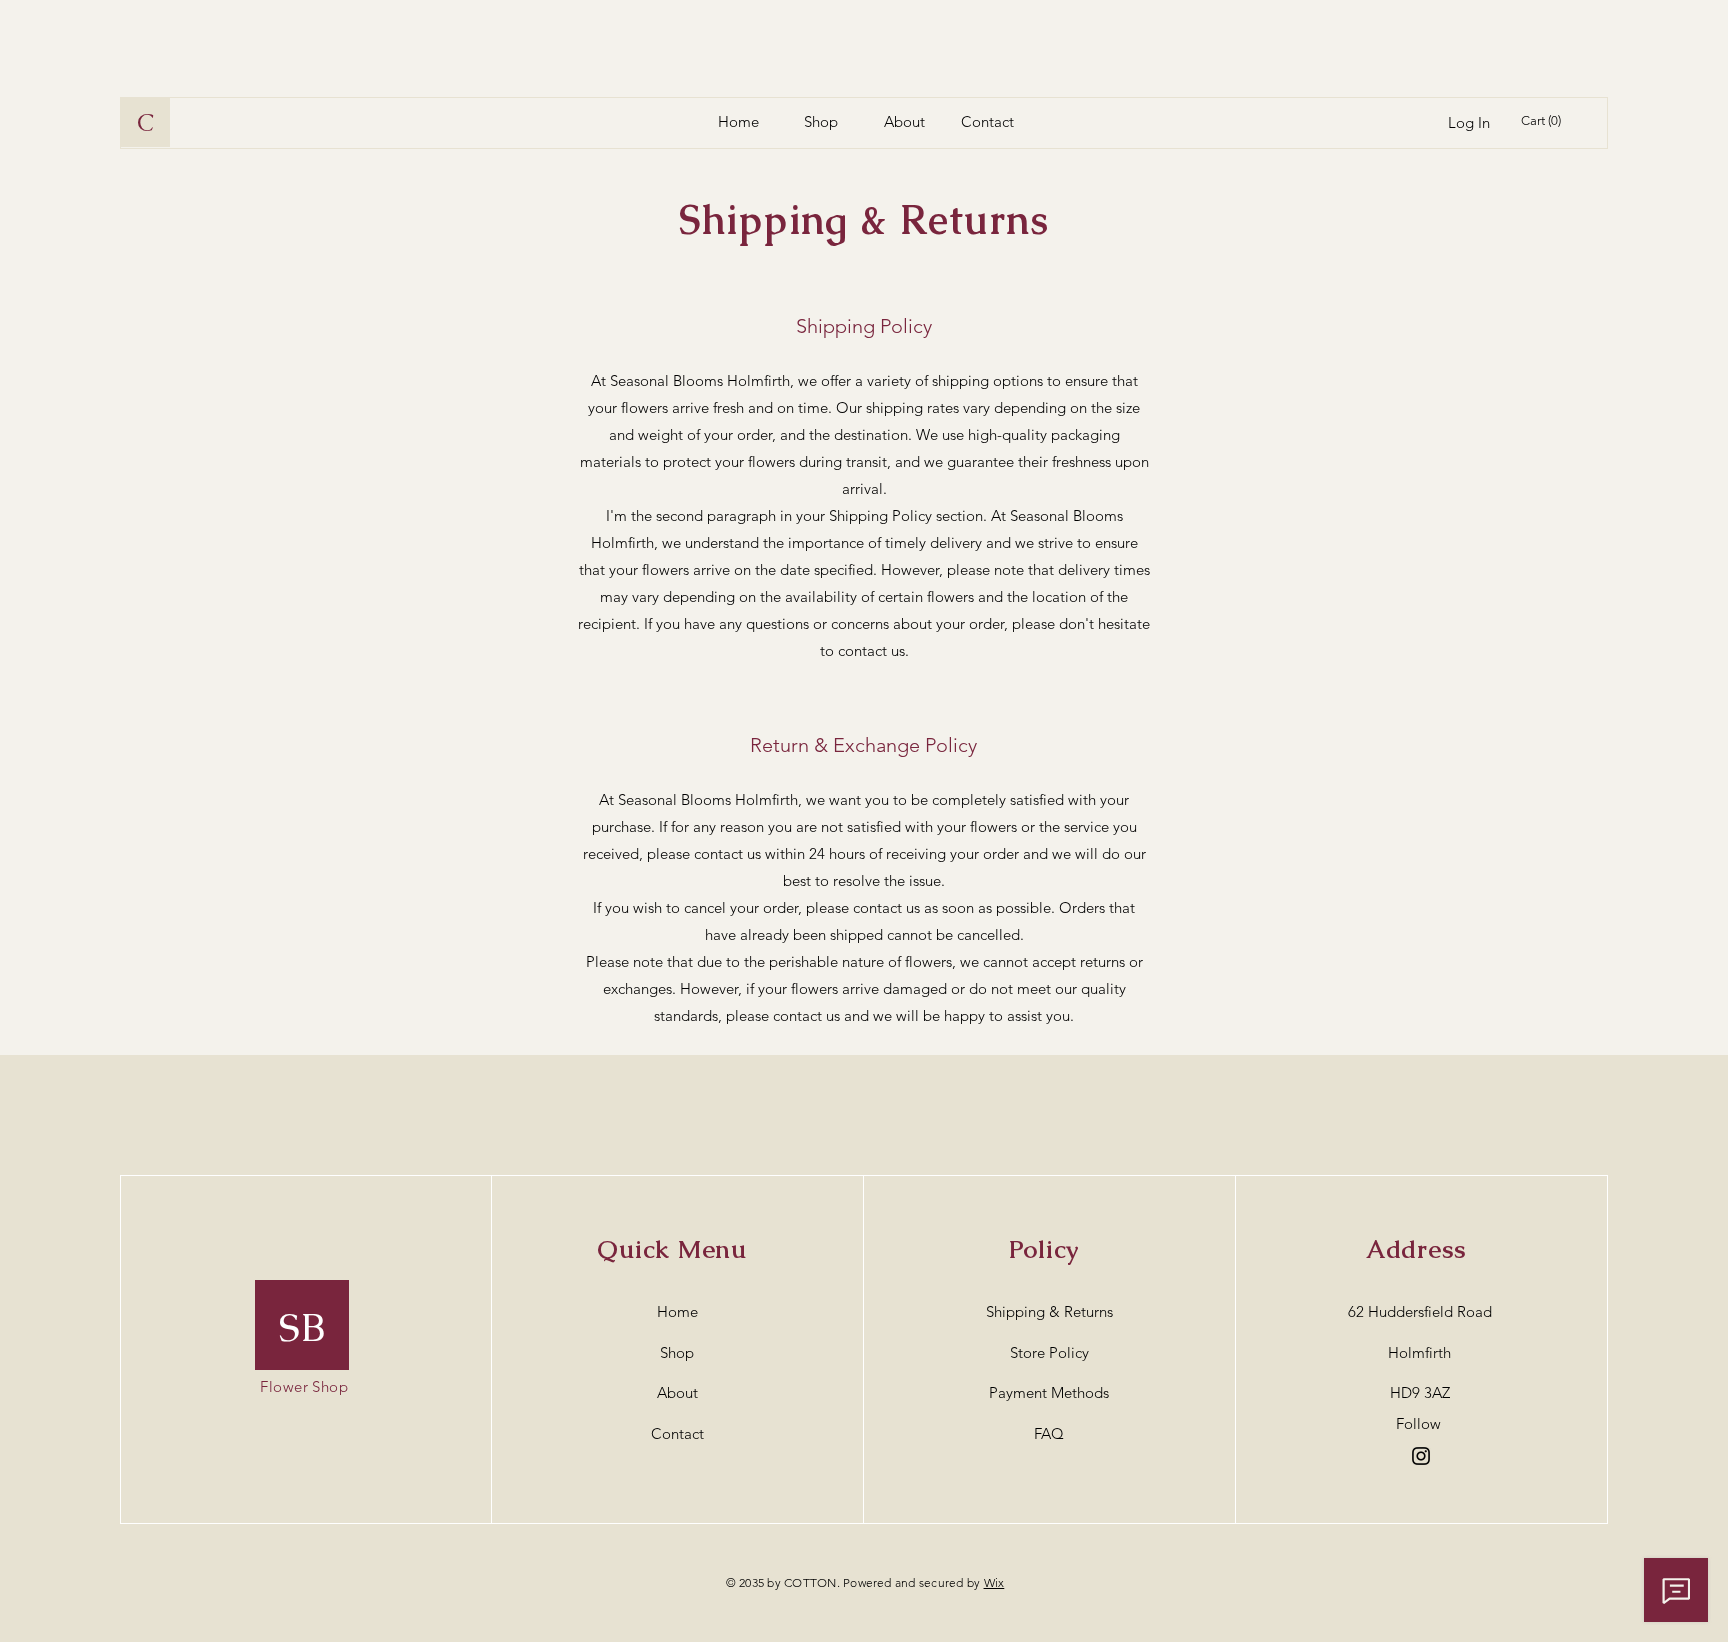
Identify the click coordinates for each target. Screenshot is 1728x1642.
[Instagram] (1421, 1456)
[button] (1544, 120)
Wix (994, 1582)
